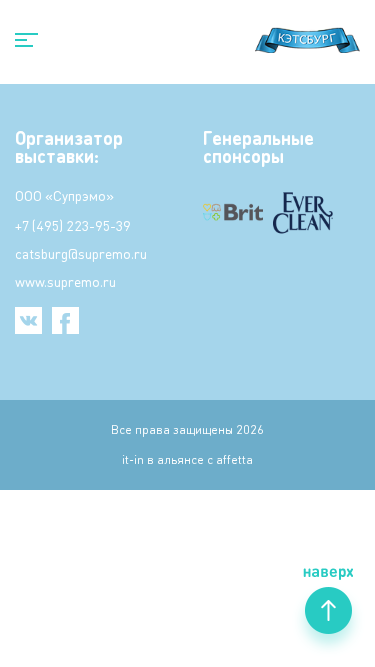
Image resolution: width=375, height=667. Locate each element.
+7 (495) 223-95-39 (73, 225)
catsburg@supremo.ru (81, 253)
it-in (133, 459)
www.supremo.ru (65, 281)
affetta (234, 459)
